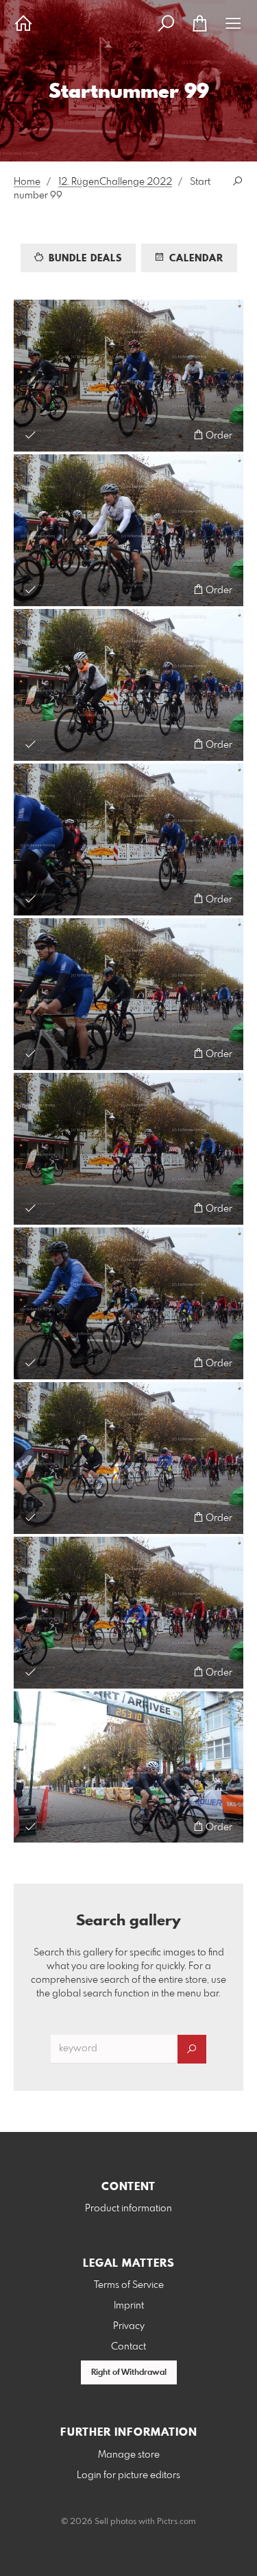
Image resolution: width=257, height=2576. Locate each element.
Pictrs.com (176, 2522)
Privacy (129, 2326)
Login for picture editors (128, 2475)
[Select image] (30, 435)
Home (27, 182)
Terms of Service (129, 2285)
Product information (128, 2209)
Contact (128, 2347)
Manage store (129, 2455)
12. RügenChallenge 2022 (115, 182)
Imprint (129, 2306)
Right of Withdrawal (129, 2373)
